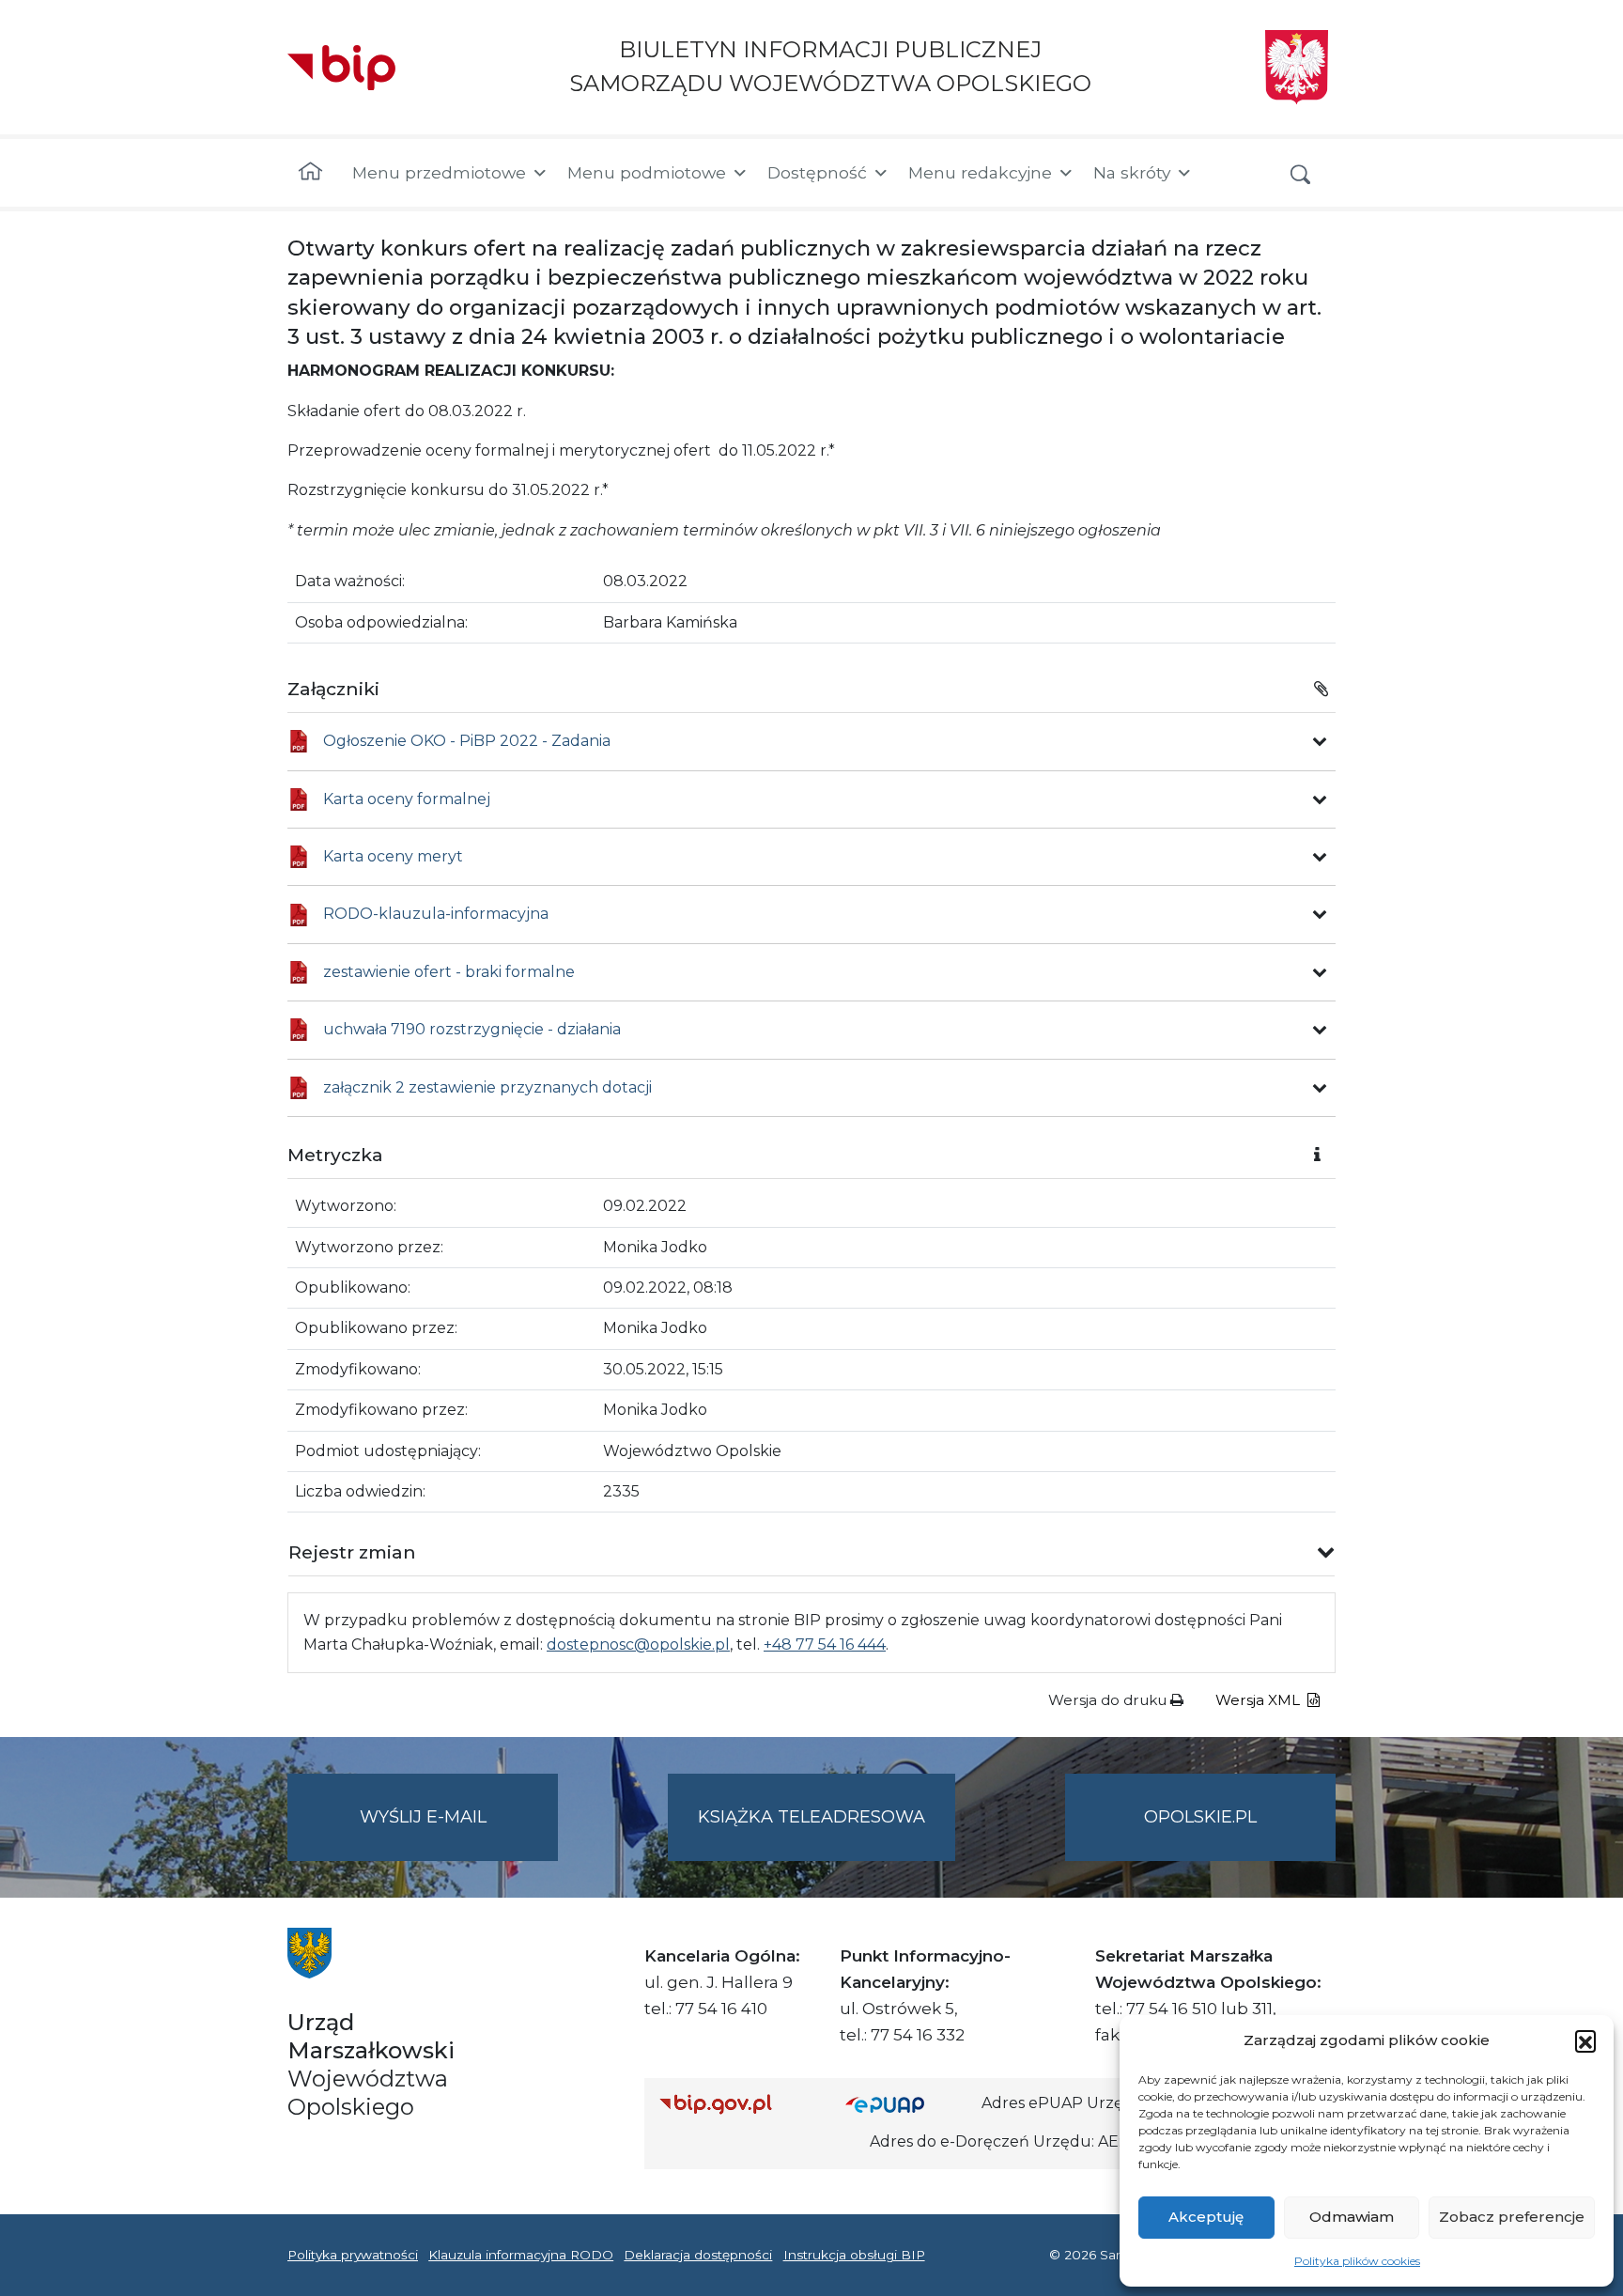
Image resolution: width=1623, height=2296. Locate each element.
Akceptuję (1206, 2217)
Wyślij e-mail (459, 1834)
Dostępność (817, 172)
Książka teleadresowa (811, 1817)
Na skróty (1132, 172)
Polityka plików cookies (1357, 2261)
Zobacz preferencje (1512, 2217)
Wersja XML (1260, 1700)
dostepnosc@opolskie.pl (638, 1644)
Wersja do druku (1109, 1700)
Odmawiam (1352, 2217)
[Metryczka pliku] (1320, 741)
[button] (1585, 2040)
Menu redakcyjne (980, 172)
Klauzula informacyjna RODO (521, 2255)
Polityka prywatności (353, 2255)
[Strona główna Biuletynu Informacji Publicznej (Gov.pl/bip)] (737, 2104)
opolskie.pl (1200, 1817)
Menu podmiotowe (647, 172)
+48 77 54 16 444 (825, 1644)
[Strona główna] (310, 173)
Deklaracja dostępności (698, 2255)
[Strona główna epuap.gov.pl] (906, 2104)
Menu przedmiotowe (439, 172)
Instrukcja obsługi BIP (854, 2255)
